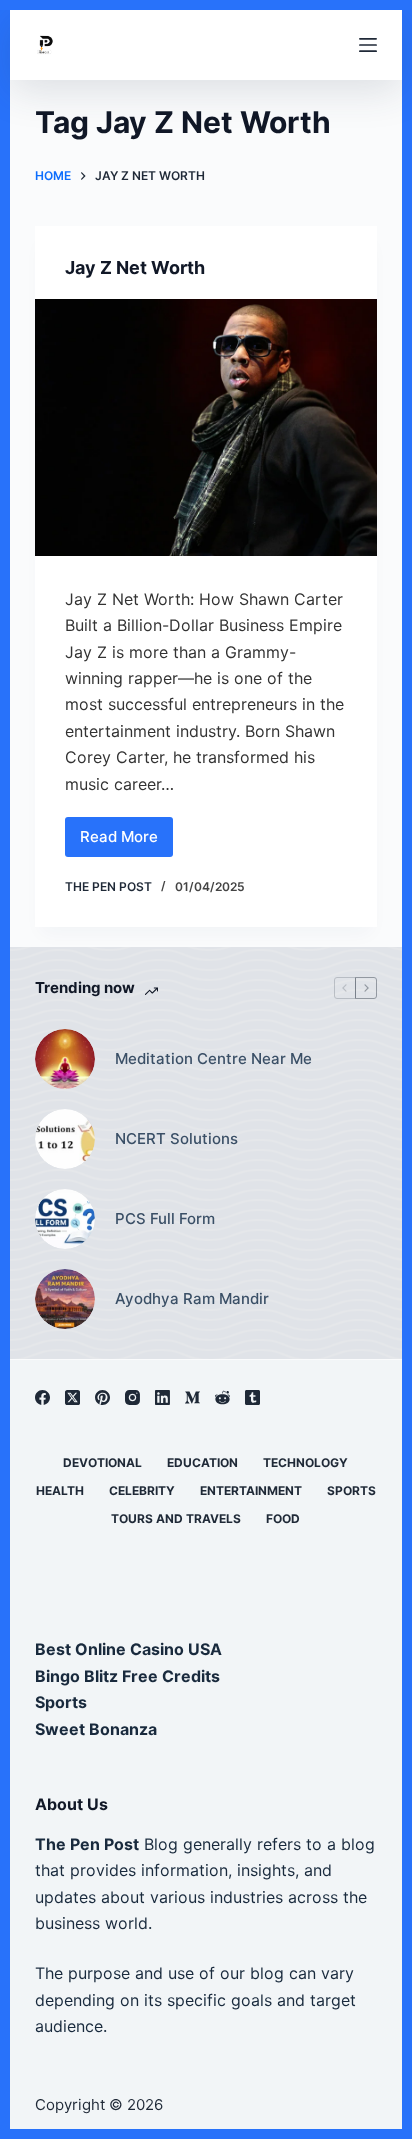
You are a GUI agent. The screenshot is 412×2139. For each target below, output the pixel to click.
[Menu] (368, 45)
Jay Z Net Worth (135, 267)
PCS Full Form (165, 1218)
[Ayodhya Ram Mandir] (65, 1299)
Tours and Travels (176, 1518)
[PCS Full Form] (65, 1219)
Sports (351, 1490)
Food (283, 1518)
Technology (305, 1462)
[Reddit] (222, 1397)
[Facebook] (42, 1397)
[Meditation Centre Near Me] (65, 1059)
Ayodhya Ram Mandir (192, 1298)
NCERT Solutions (176, 1138)
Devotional (102, 1462)
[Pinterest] (102, 1397)
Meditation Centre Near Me (213, 1058)
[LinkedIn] (162, 1397)
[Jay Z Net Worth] (206, 427)
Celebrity (142, 1490)
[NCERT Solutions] (65, 1139)
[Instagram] (132, 1397)
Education (202, 1462)
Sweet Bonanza (96, 1729)
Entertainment (251, 1490)
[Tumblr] (252, 1397)
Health (60, 1490)
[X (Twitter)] (72, 1397)
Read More (121, 842)
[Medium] (192, 1397)
